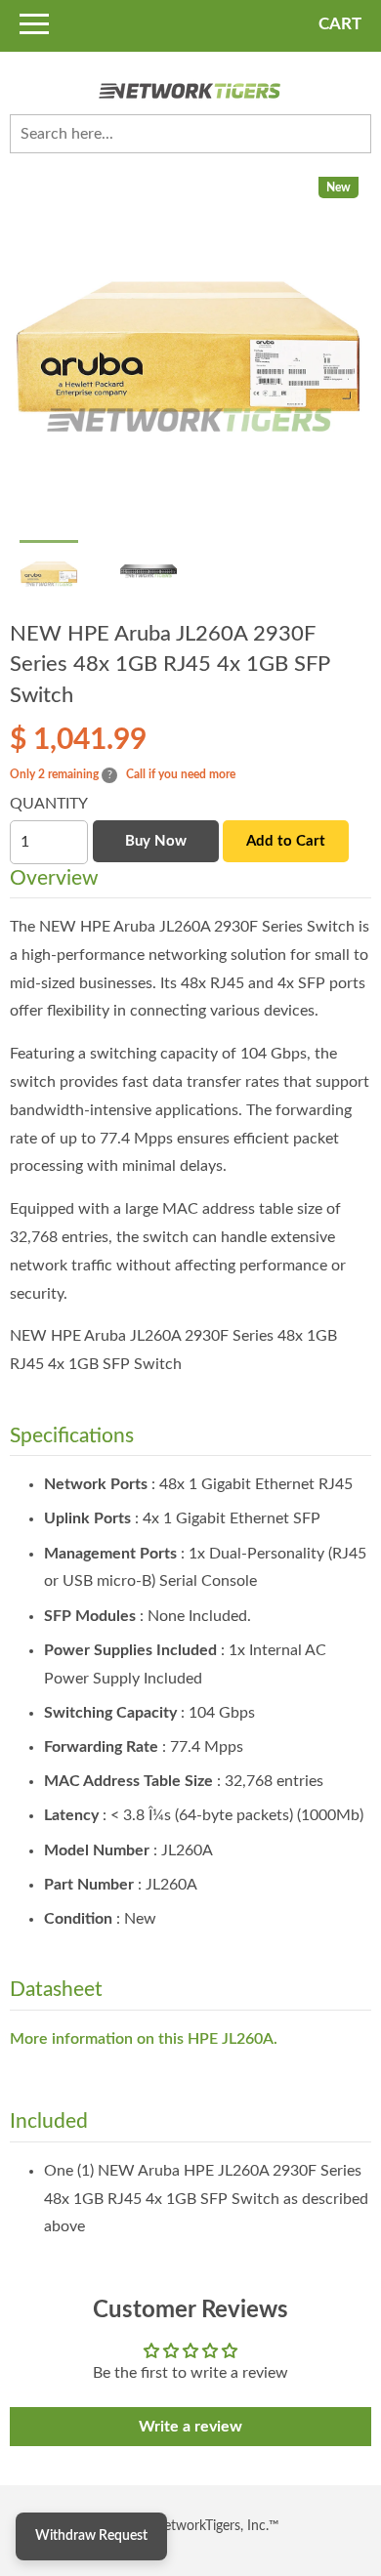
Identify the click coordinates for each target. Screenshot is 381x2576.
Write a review (190, 2427)
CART (340, 24)
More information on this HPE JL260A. (144, 2039)
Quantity (49, 804)
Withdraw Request (91, 2536)
